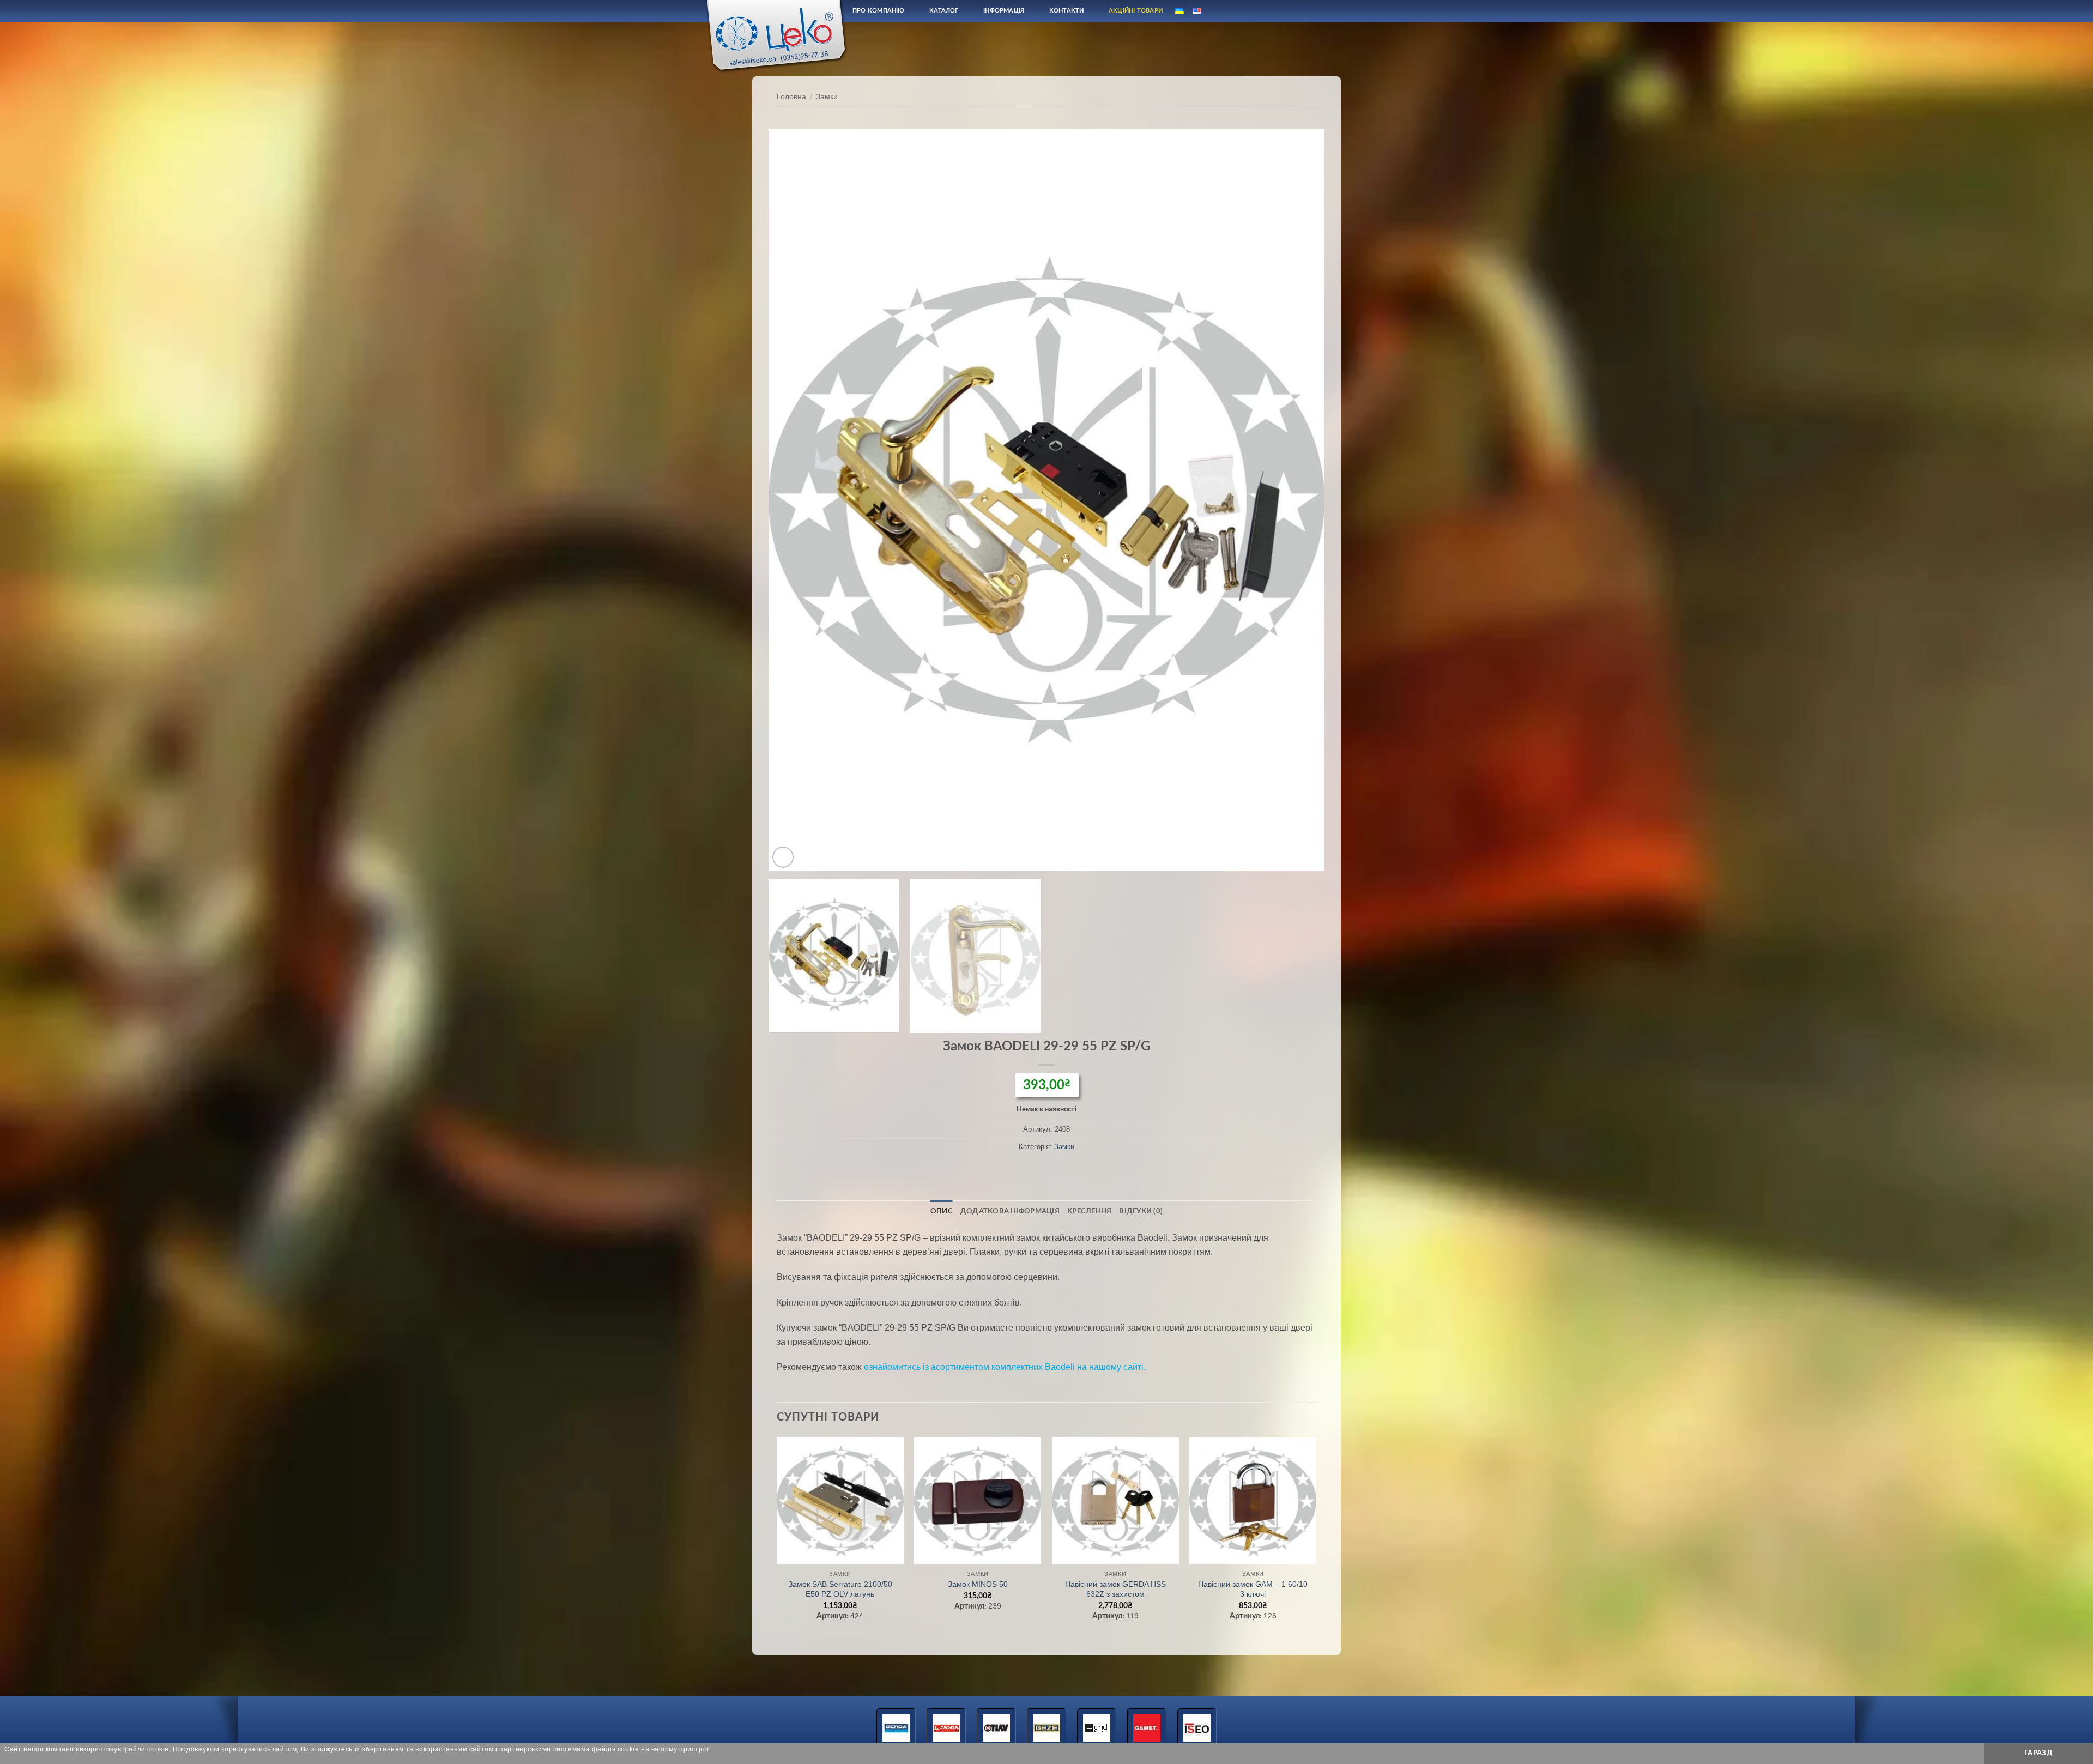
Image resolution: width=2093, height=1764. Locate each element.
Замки (827, 97)
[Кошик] (1323, 11)
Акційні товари (1136, 11)
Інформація (1004, 11)
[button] (783, 857)
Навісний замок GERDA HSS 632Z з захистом (1115, 1589)
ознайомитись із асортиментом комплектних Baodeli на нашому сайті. (1005, 1367)
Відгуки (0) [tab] (1141, 1211)
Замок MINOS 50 (978, 1584)
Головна (791, 97)
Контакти (1067, 11)
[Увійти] (1287, 11)
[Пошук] (1261, 11)
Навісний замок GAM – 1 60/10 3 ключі (1253, 1589)
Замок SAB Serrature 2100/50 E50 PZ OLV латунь (840, 1589)
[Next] (1299, 500)
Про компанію (879, 11)
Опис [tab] (942, 1211)
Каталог (944, 11)
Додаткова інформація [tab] (1010, 1211)
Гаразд (2038, 1753)
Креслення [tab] (1089, 1211)
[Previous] (794, 500)
